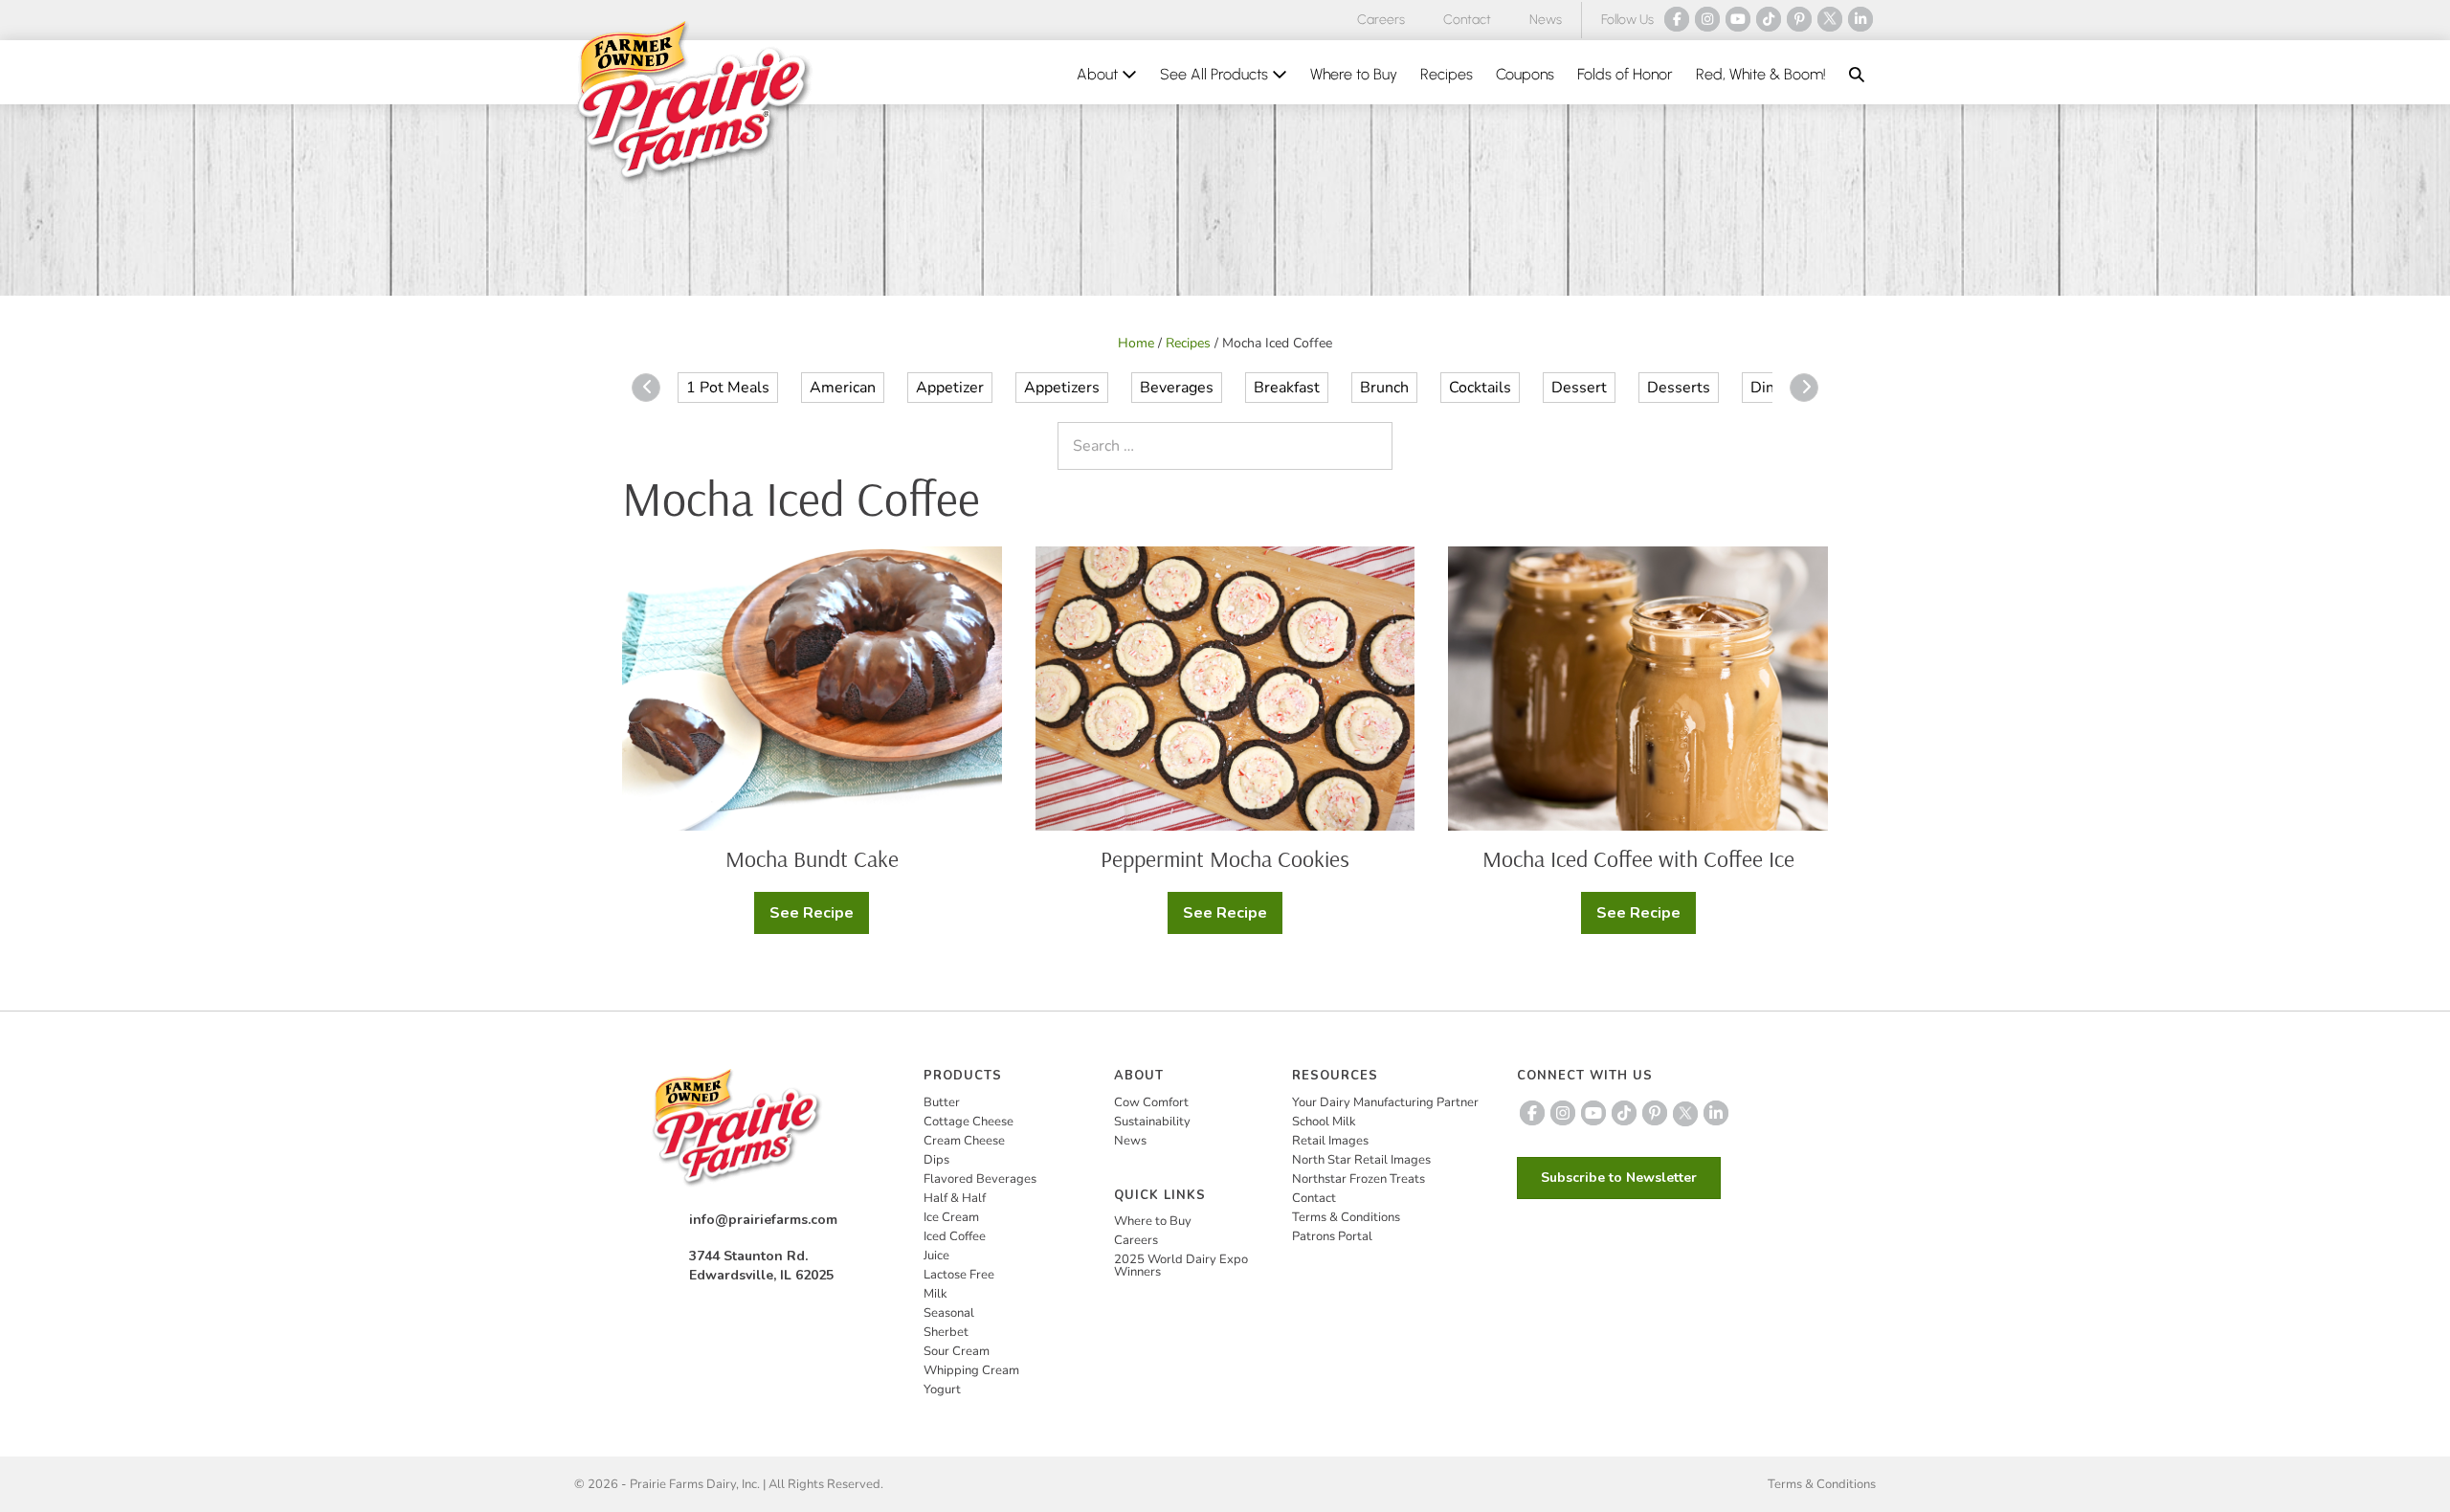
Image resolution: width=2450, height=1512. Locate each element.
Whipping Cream (971, 1370)
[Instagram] (1707, 19)
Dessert (1579, 388)
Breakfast (1287, 388)
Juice (936, 1256)
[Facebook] (1677, 19)
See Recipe (814, 918)
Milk (935, 1294)
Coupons (1525, 74)
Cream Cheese (964, 1141)
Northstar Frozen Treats (1359, 1179)
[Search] (1373, 446)
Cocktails (1480, 388)
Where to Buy (1354, 74)
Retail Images (1330, 1141)
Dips (936, 1160)
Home (1136, 343)
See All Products (1216, 74)
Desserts (1679, 388)
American (843, 388)
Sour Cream (957, 1351)
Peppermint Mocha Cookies (1225, 858)
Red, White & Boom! (1761, 74)
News (1546, 20)
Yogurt (942, 1390)
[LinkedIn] (1860, 19)
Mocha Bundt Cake (812, 858)
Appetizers (1062, 388)
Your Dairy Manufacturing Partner (1385, 1102)
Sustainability (1152, 1122)
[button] (1857, 75)
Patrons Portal (1332, 1236)
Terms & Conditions (1346, 1217)
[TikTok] (1769, 19)
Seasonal (949, 1313)
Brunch (1384, 388)
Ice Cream (951, 1217)
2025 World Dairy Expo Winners (1181, 1266)
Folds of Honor (1625, 74)
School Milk (1324, 1122)
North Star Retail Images (1361, 1160)
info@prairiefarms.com (763, 1220)
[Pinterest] (1799, 19)
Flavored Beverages (980, 1179)
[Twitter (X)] (1830, 19)
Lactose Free (959, 1275)
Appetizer (950, 388)
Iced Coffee (955, 1236)
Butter (942, 1102)
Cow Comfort (1151, 1102)
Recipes (1447, 74)
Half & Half (955, 1198)
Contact (1467, 20)
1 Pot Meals (728, 388)
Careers (1381, 20)
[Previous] (646, 388)
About (1099, 74)
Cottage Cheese (969, 1122)
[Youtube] (1738, 19)
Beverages (1177, 388)
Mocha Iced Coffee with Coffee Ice (1638, 858)
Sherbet (946, 1332)
